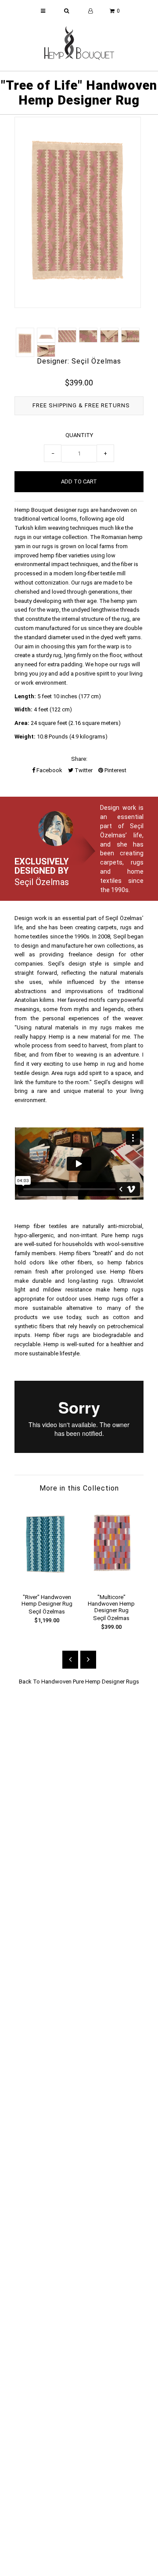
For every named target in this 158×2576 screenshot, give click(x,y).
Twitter (83, 770)
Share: (79, 759)
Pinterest (115, 770)
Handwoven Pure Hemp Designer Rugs (90, 1682)
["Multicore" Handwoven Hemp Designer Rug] (111, 1582)
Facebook (49, 770)
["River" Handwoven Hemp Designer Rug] (47, 1582)
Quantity (79, 435)
